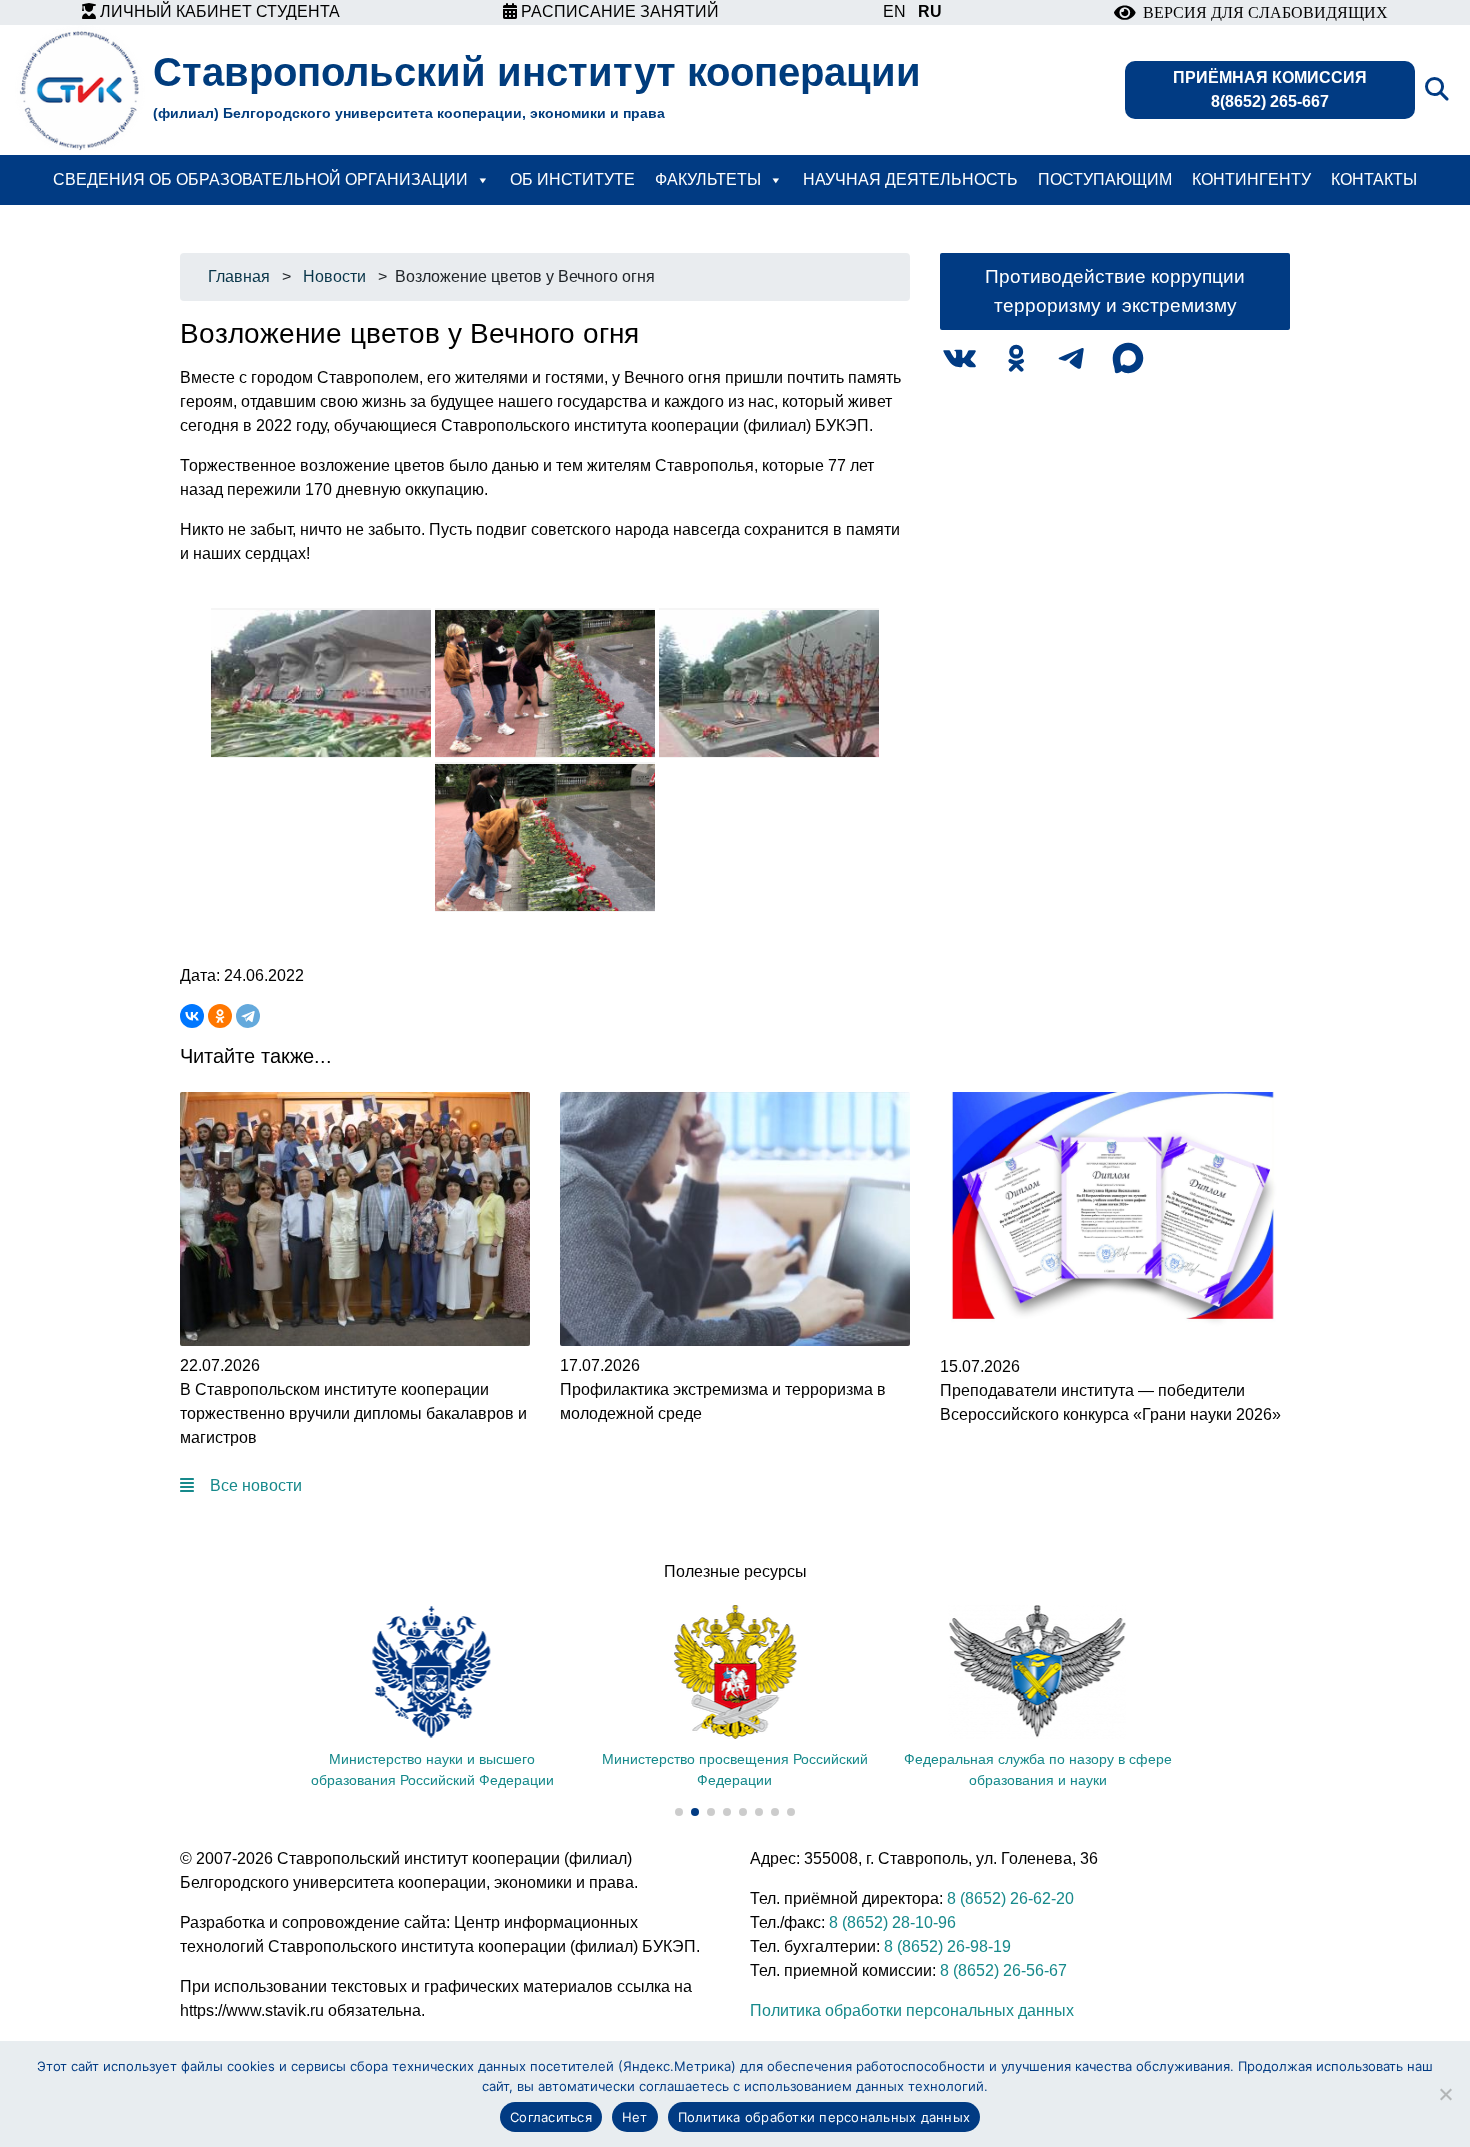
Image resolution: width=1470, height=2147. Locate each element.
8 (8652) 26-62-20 (1010, 1898)
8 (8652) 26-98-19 (947, 1946)
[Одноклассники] (220, 1016)
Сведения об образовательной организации (260, 179)
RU (930, 11)
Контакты (1374, 179)
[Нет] (1445, 2094)
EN (894, 11)
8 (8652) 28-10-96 (892, 1922)
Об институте (572, 179)
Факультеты (708, 179)
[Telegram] (248, 1016)
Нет (635, 2117)
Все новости (256, 1485)
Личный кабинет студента (218, 11)
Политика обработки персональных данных (912, 2010)
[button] (679, 1812)
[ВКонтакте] (192, 1016)
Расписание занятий (618, 11)
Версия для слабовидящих (1261, 12)
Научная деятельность (910, 179)
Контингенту (1251, 179)
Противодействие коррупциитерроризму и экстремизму (1115, 291)
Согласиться (551, 2117)
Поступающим (1105, 179)
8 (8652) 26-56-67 (1003, 1970)
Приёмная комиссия (1270, 89)
